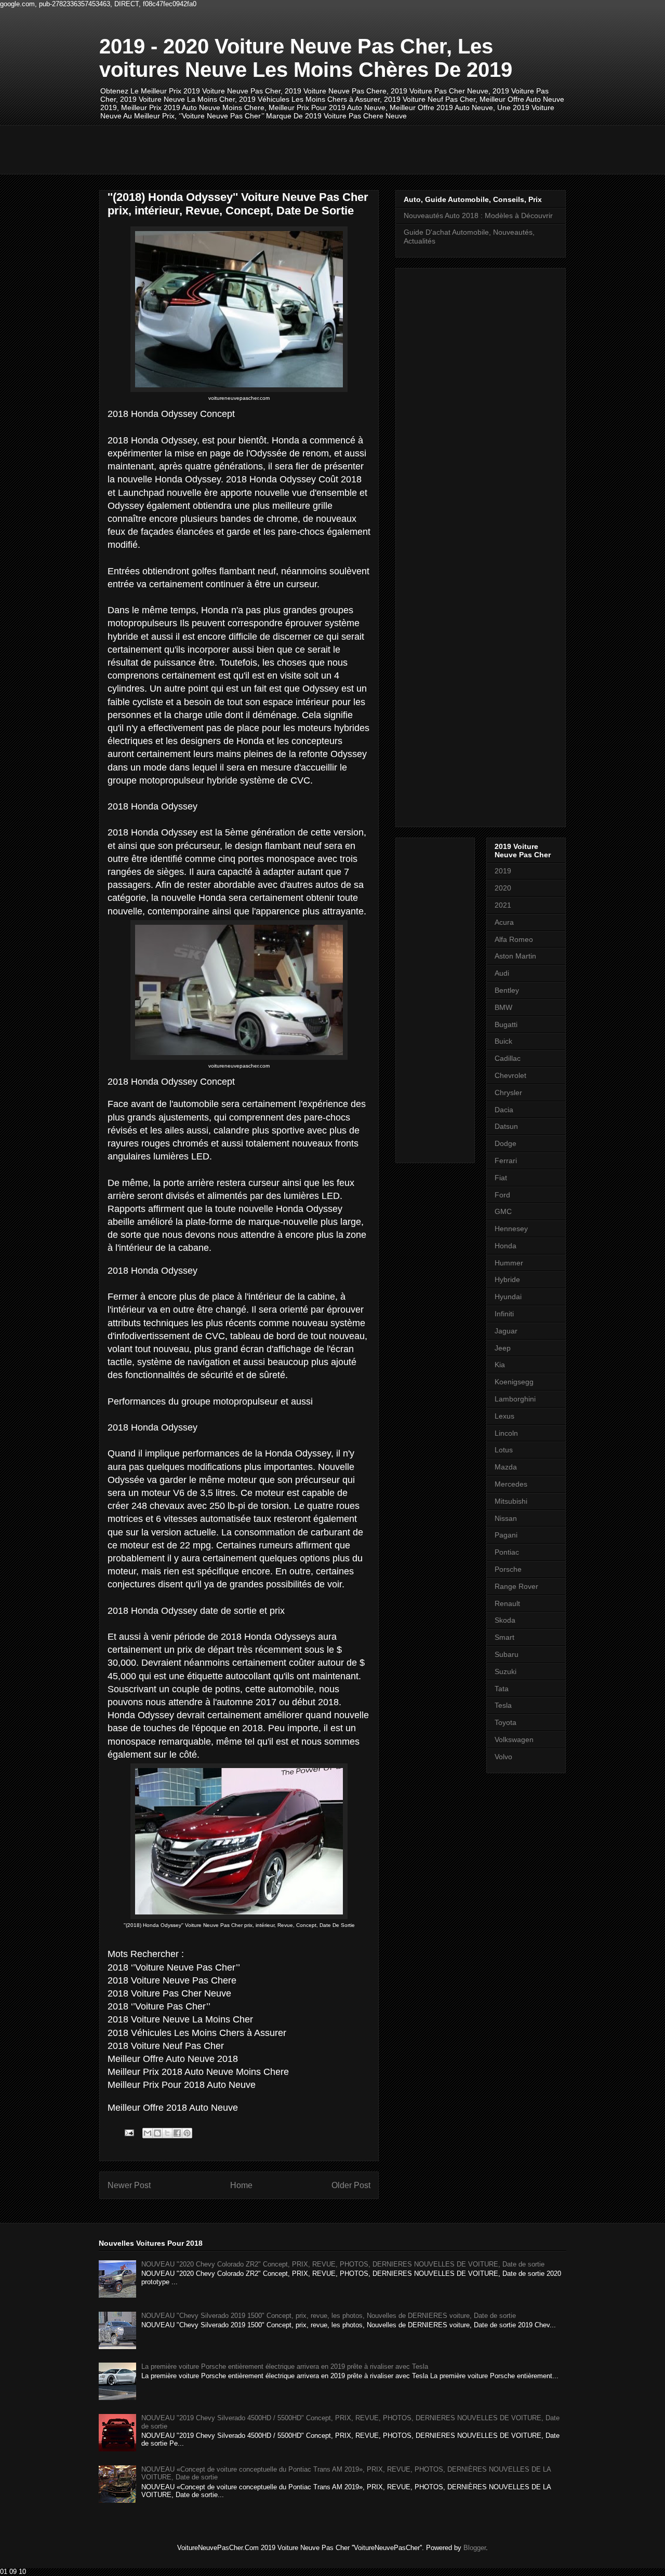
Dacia (504, 1110)
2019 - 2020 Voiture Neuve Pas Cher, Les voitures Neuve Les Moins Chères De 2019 (306, 58)
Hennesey (511, 1229)
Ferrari (506, 1161)
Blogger (475, 2548)
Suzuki (506, 1671)
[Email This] (148, 2133)
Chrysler (508, 1093)
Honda (506, 1246)
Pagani (506, 1535)
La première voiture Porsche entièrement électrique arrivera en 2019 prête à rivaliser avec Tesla (285, 2366)
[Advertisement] (288, 149)
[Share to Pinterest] (187, 2133)
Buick (503, 1041)
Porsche (508, 1569)
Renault (507, 1603)
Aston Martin (515, 956)
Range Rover (516, 1586)
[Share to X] (167, 2133)
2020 (503, 888)
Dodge (506, 1143)
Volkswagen (514, 1739)
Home (241, 2185)
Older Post (351, 2185)
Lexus (504, 1416)
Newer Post (129, 2185)
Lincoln (506, 1433)
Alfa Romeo (514, 939)
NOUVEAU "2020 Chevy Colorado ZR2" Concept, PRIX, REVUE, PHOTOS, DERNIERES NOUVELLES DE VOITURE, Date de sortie (343, 2264)
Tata (502, 1689)
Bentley (507, 990)
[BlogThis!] (157, 2133)
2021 (503, 905)
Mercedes (511, 1484)
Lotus (504, 1450)
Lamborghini (515, 1399)
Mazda (506, 1467)
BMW (503, 1007)
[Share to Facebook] (177, 2133)
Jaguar (506, 1331)
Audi (502, 973)
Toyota (506, 1722)
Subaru (507, 1654)
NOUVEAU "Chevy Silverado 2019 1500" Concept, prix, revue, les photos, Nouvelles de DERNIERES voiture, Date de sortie (329, 2316)
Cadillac (508, 1058)
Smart (504, 1637)
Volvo (503, 1757)
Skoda (505, 1620)
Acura (504, 922)
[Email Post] (129, 2132)
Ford (502, 1195)
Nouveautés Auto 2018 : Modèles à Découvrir (478, 215)
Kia (500, 1365)
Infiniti (504, 1314)
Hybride (507, 1279)
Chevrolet (510, 1075)
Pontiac (507, 1552)
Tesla (503, 1705)
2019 (503, 871)
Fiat (501, 1178)
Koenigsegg (514, 1382)
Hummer (509, 1263)
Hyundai (508, 1297)
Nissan (506, 1518)
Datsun (506, 1126)
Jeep (503, 1348)
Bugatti (506, 1024)
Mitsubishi (511, 1501)
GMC (503, 1211)
